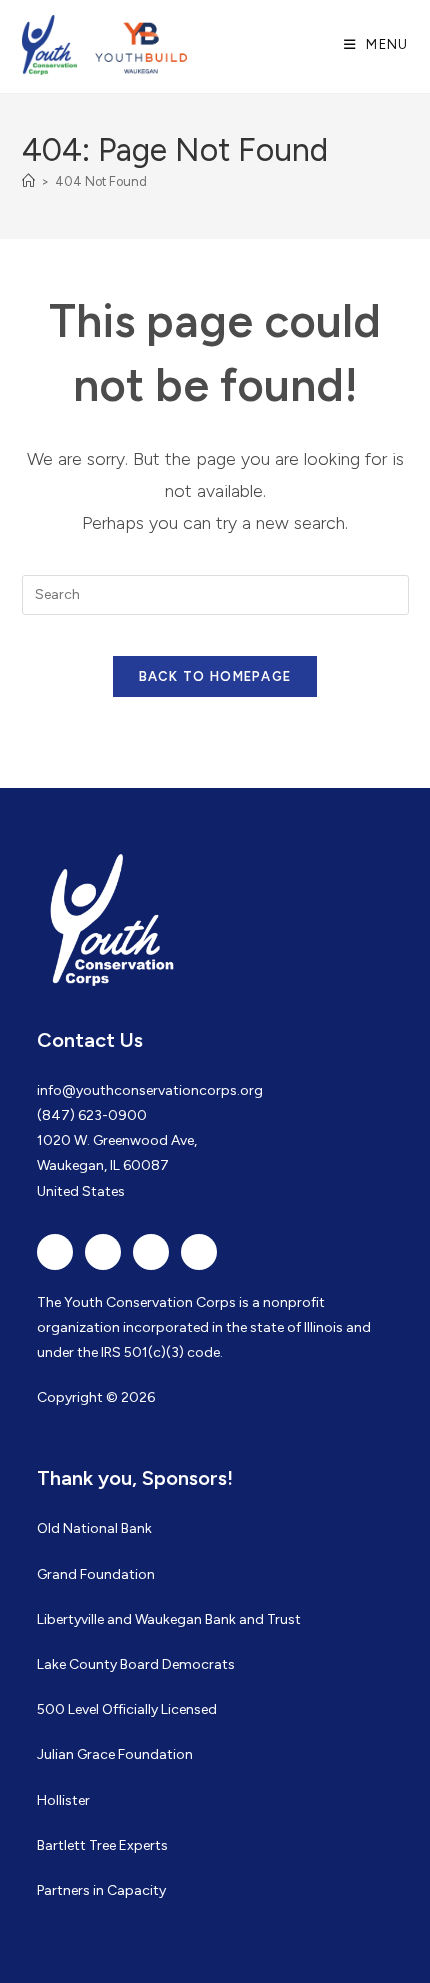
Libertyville (70, 1619)
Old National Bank (94, 1528)
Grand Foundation (96, 1574)
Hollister (63, 1800)
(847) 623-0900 (92, 1115)
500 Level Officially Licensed (127, 1709)
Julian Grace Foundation (115, 1754)
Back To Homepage (215, 676)
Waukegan (168, 1619)
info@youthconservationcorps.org (150, 1090)
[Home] (28, 181)
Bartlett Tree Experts (102, 1845)
